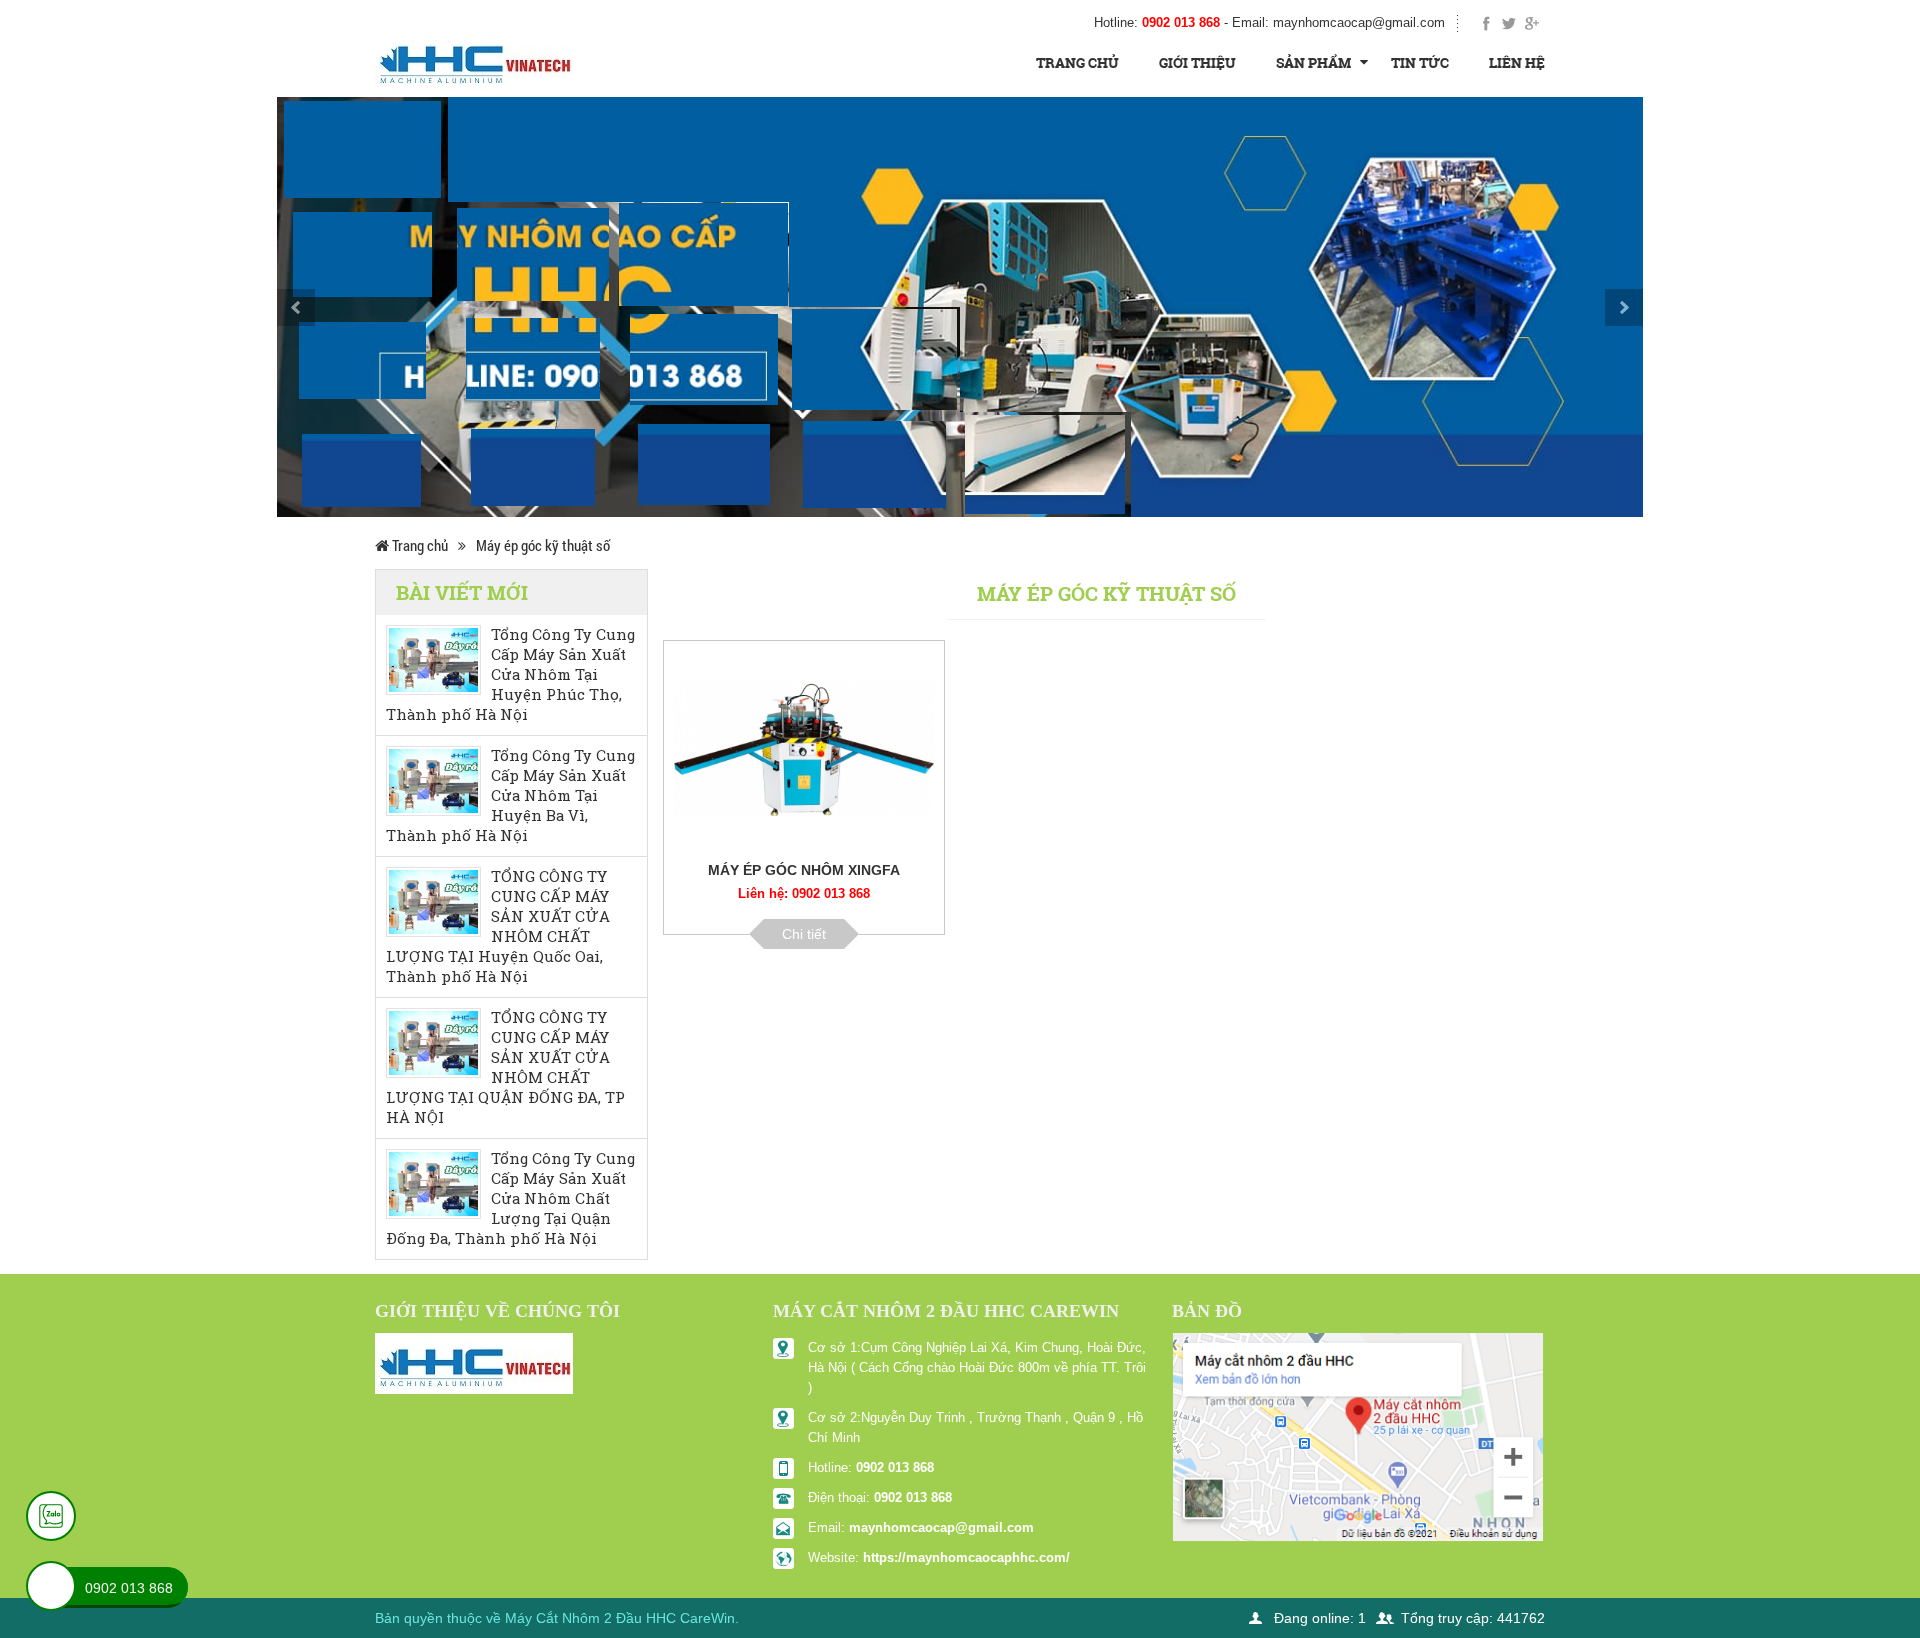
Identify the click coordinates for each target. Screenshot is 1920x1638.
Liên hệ (1517, 62)
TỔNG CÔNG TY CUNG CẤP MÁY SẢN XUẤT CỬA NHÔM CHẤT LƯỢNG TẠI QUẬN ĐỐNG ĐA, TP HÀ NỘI (505, 1067)
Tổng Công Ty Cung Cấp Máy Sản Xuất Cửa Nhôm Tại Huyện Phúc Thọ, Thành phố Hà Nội (510, 674)
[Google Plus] (1531, 23)
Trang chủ (1077, 62)
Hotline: (1157, 22)
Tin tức (1420, 62)
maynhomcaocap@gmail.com (941, 1527)
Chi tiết (804, 934)
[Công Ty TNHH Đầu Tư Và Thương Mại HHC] (474, 59)
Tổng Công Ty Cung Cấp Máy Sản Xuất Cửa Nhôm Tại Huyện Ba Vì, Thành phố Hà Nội (510, 795)
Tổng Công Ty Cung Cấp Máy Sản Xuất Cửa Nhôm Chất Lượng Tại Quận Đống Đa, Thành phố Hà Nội (510, 1198)
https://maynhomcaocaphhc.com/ (966, 1557)
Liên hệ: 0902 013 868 (804, 893)
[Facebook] (1487, 23)
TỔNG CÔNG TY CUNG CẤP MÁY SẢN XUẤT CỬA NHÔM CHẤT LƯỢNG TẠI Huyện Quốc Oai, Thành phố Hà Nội (498, 926)
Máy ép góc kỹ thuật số (543, 545)
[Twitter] (1509, 23)
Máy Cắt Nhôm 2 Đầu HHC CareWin (620, 1618)
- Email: (1334, 22)
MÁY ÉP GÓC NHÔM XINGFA (804, 870)
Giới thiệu (1197, 62)
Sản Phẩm (1313, 62)
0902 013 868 (895, 1467)
